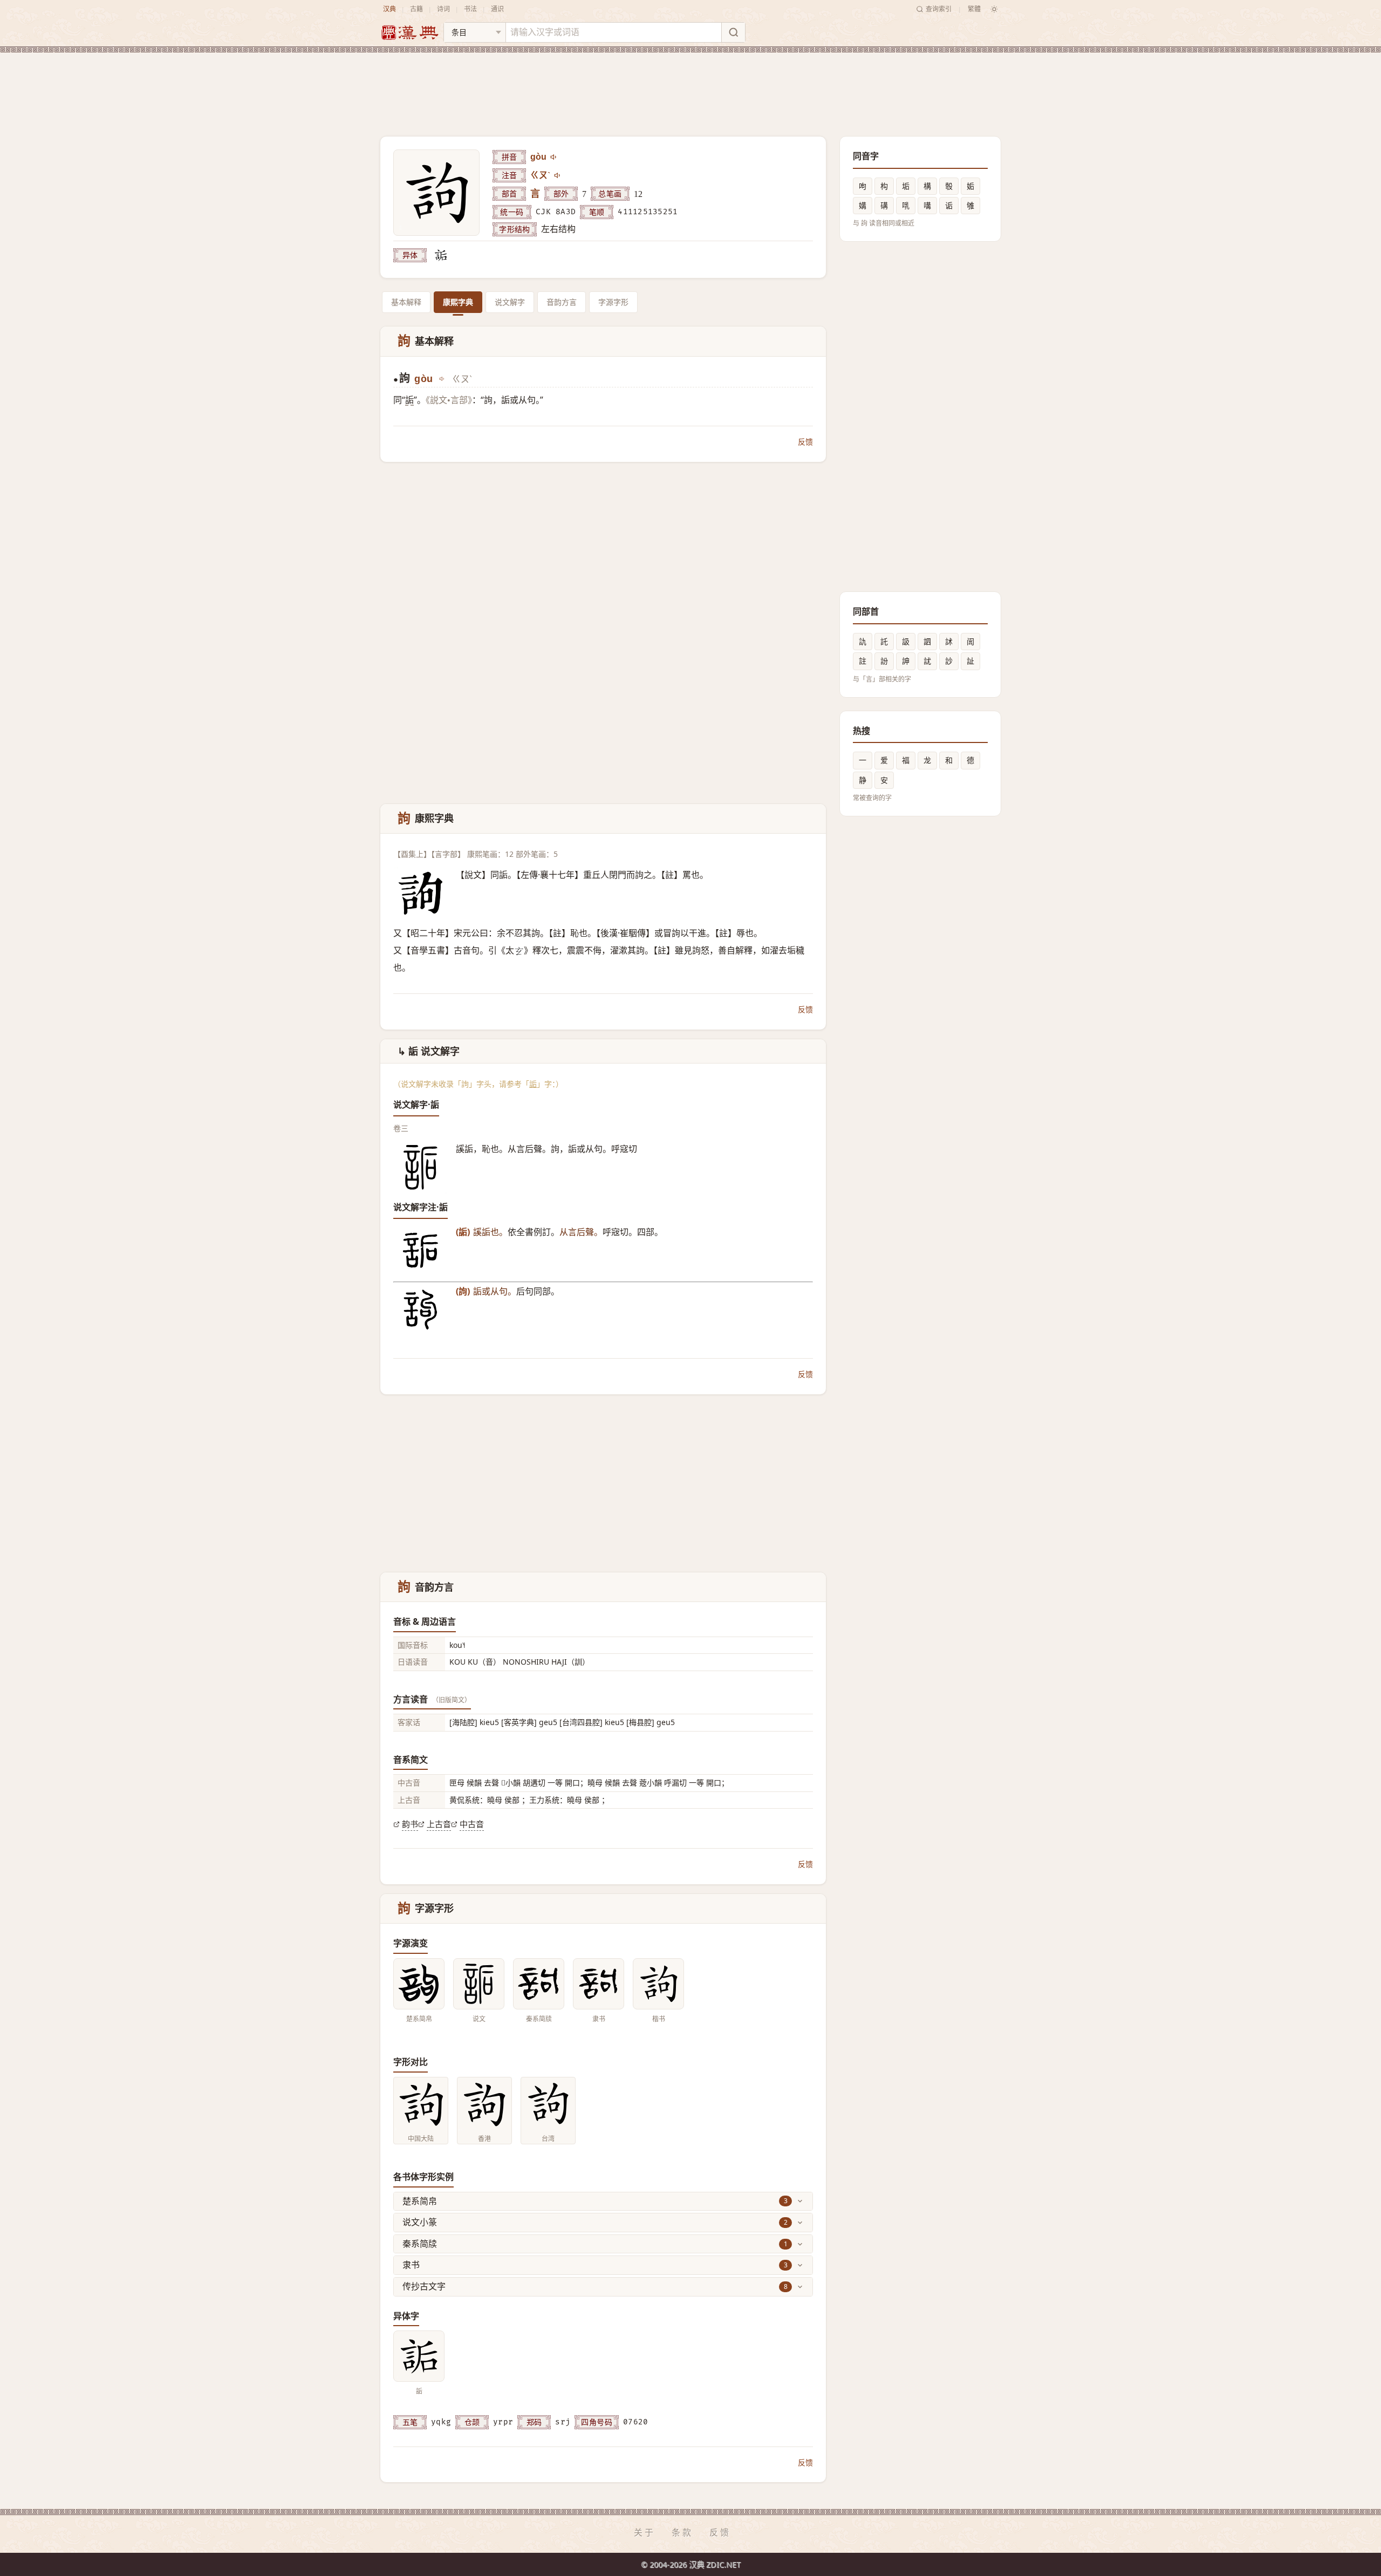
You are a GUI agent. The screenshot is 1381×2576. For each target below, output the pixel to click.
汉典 (389, 9)
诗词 (443, 9)
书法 (470, 9)
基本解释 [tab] (406, 302)
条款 (682, 2532)
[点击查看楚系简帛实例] (419, 1984)
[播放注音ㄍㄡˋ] (558, 175)
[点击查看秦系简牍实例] (539, 1984)
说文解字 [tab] (510, 302)
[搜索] (733, 32)
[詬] (441, 255)
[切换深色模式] (994, 9)
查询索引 (939, 9)
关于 (645, 2532)
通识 (497, 9)
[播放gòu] (554, 157)
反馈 (805, 442)
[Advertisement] (690, 86)
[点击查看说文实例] (479, 1984)
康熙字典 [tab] (458, 302)
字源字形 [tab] (613, 302)
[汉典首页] (409, 33)
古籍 (416, 9)
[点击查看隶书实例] (599, 1984)
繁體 (974, 9)
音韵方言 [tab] (562, 302)
